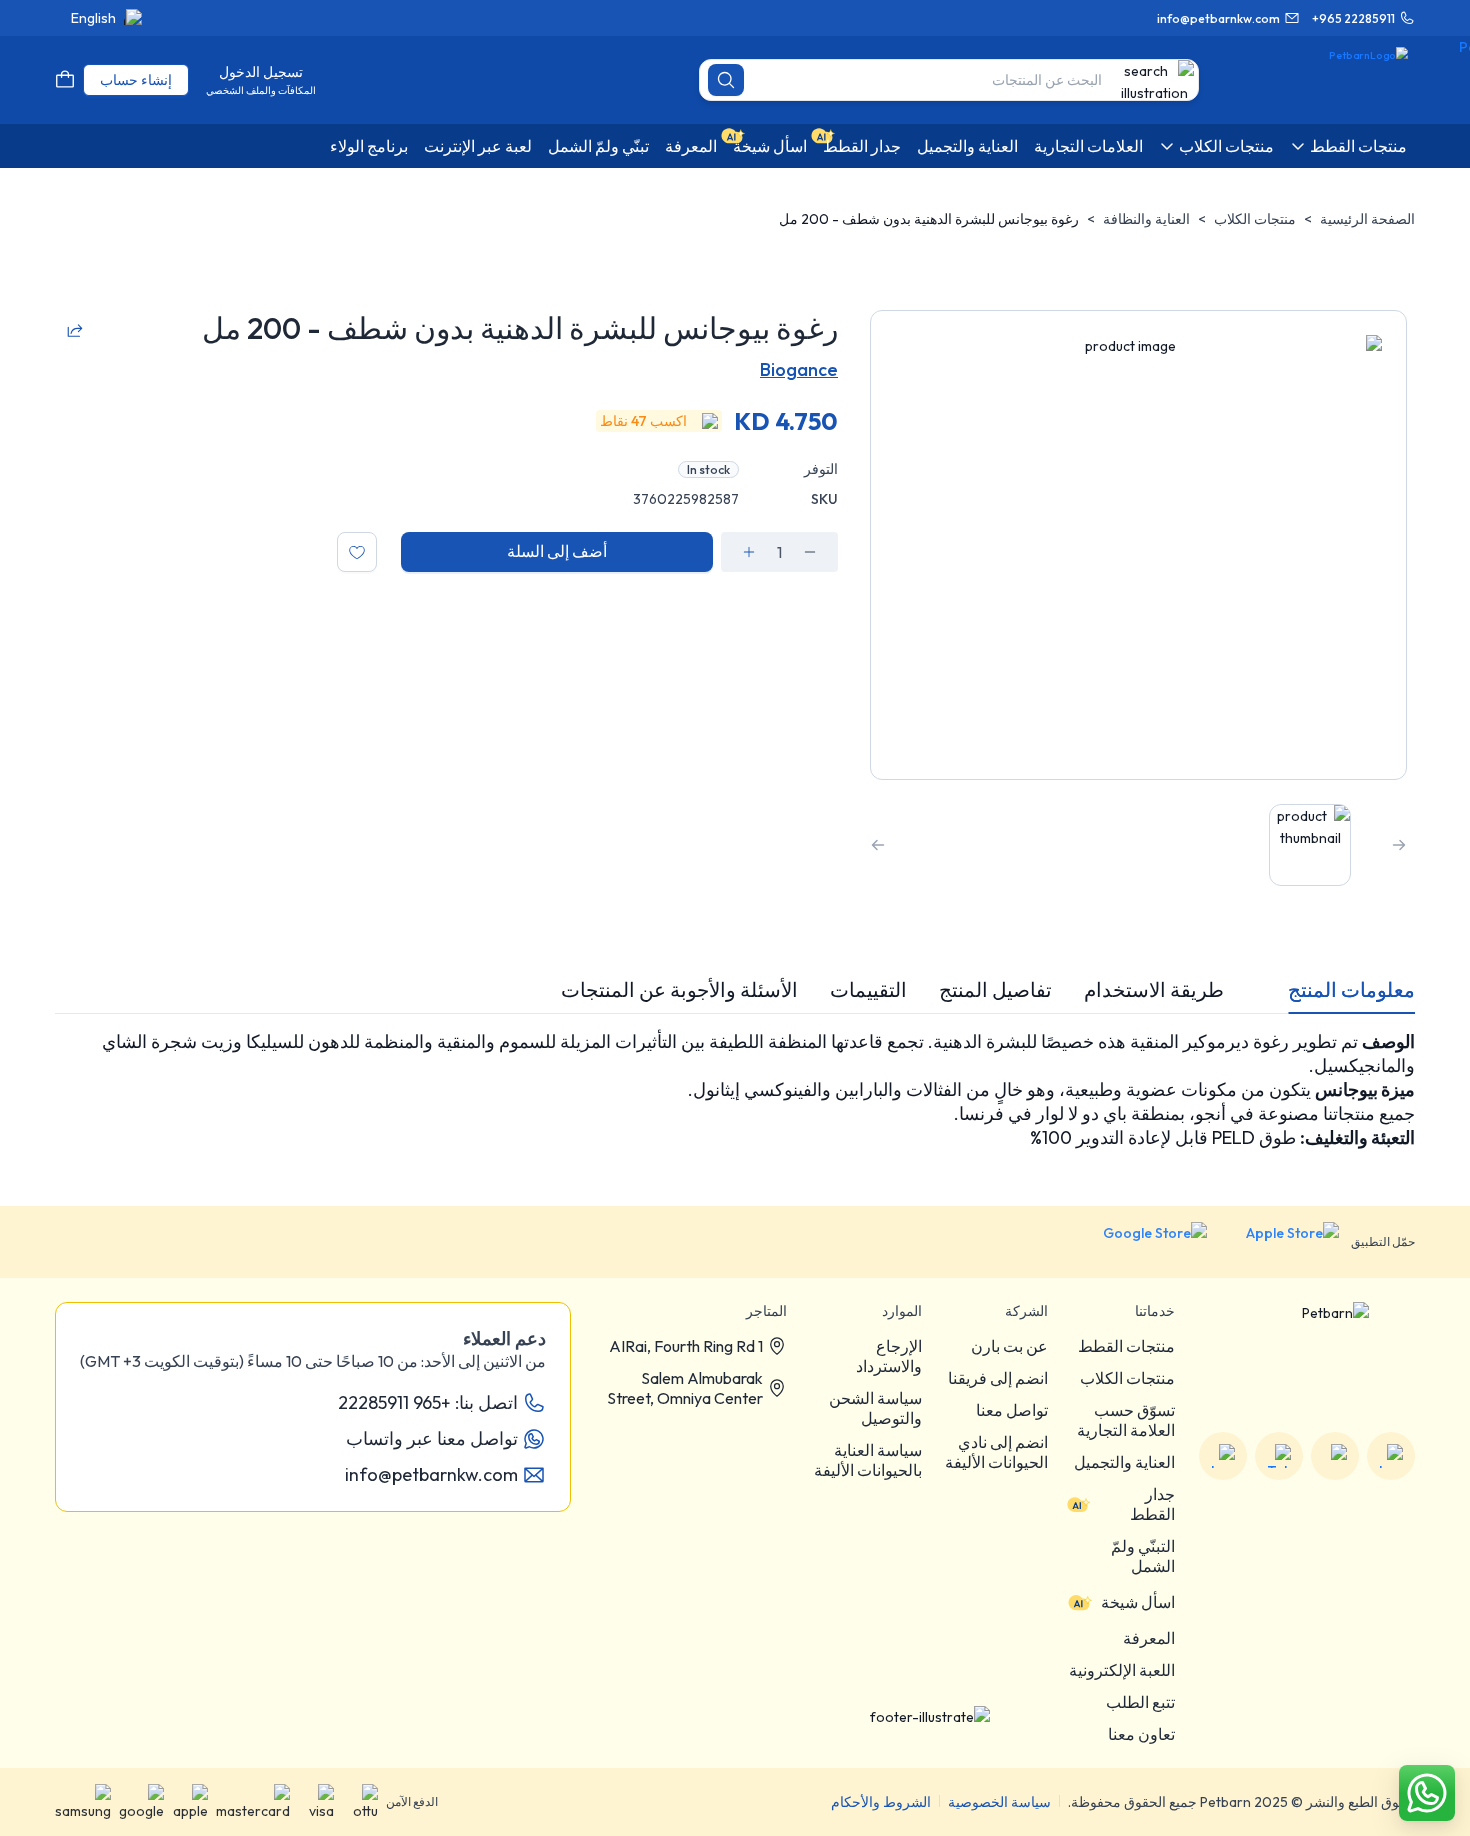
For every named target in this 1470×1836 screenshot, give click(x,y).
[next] (878, 845)
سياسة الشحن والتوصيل (875, 1408)
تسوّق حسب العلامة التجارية (1126, 1420)
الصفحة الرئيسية (1367, 219)
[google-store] (1139, 1242)
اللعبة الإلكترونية (1122, 1670)
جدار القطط (1152, 1504)
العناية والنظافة (1146, 219)
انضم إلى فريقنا (998, 1378)
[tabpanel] (735, 1090)
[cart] (65, 80)
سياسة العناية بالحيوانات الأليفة (868, 1460)
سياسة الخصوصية (999, 1802)
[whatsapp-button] (1427, 1793)
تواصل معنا (1012, 1410)
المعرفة (1149, 1638)
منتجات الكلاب (1255, 219)
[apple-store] (1279, 1242)
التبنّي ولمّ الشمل (1143, 1556)
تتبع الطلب (1140, 1702)
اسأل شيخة (1138, 1602)
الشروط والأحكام (881, 1802)
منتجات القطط (1126, 1346)
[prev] (1399, 845)
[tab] (1351, 990)
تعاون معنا (1141, 1734)
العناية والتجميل (1124, 1462)
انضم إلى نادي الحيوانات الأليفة (996, 1452)
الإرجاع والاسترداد (889, 1356)
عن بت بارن (1009, 1346)
